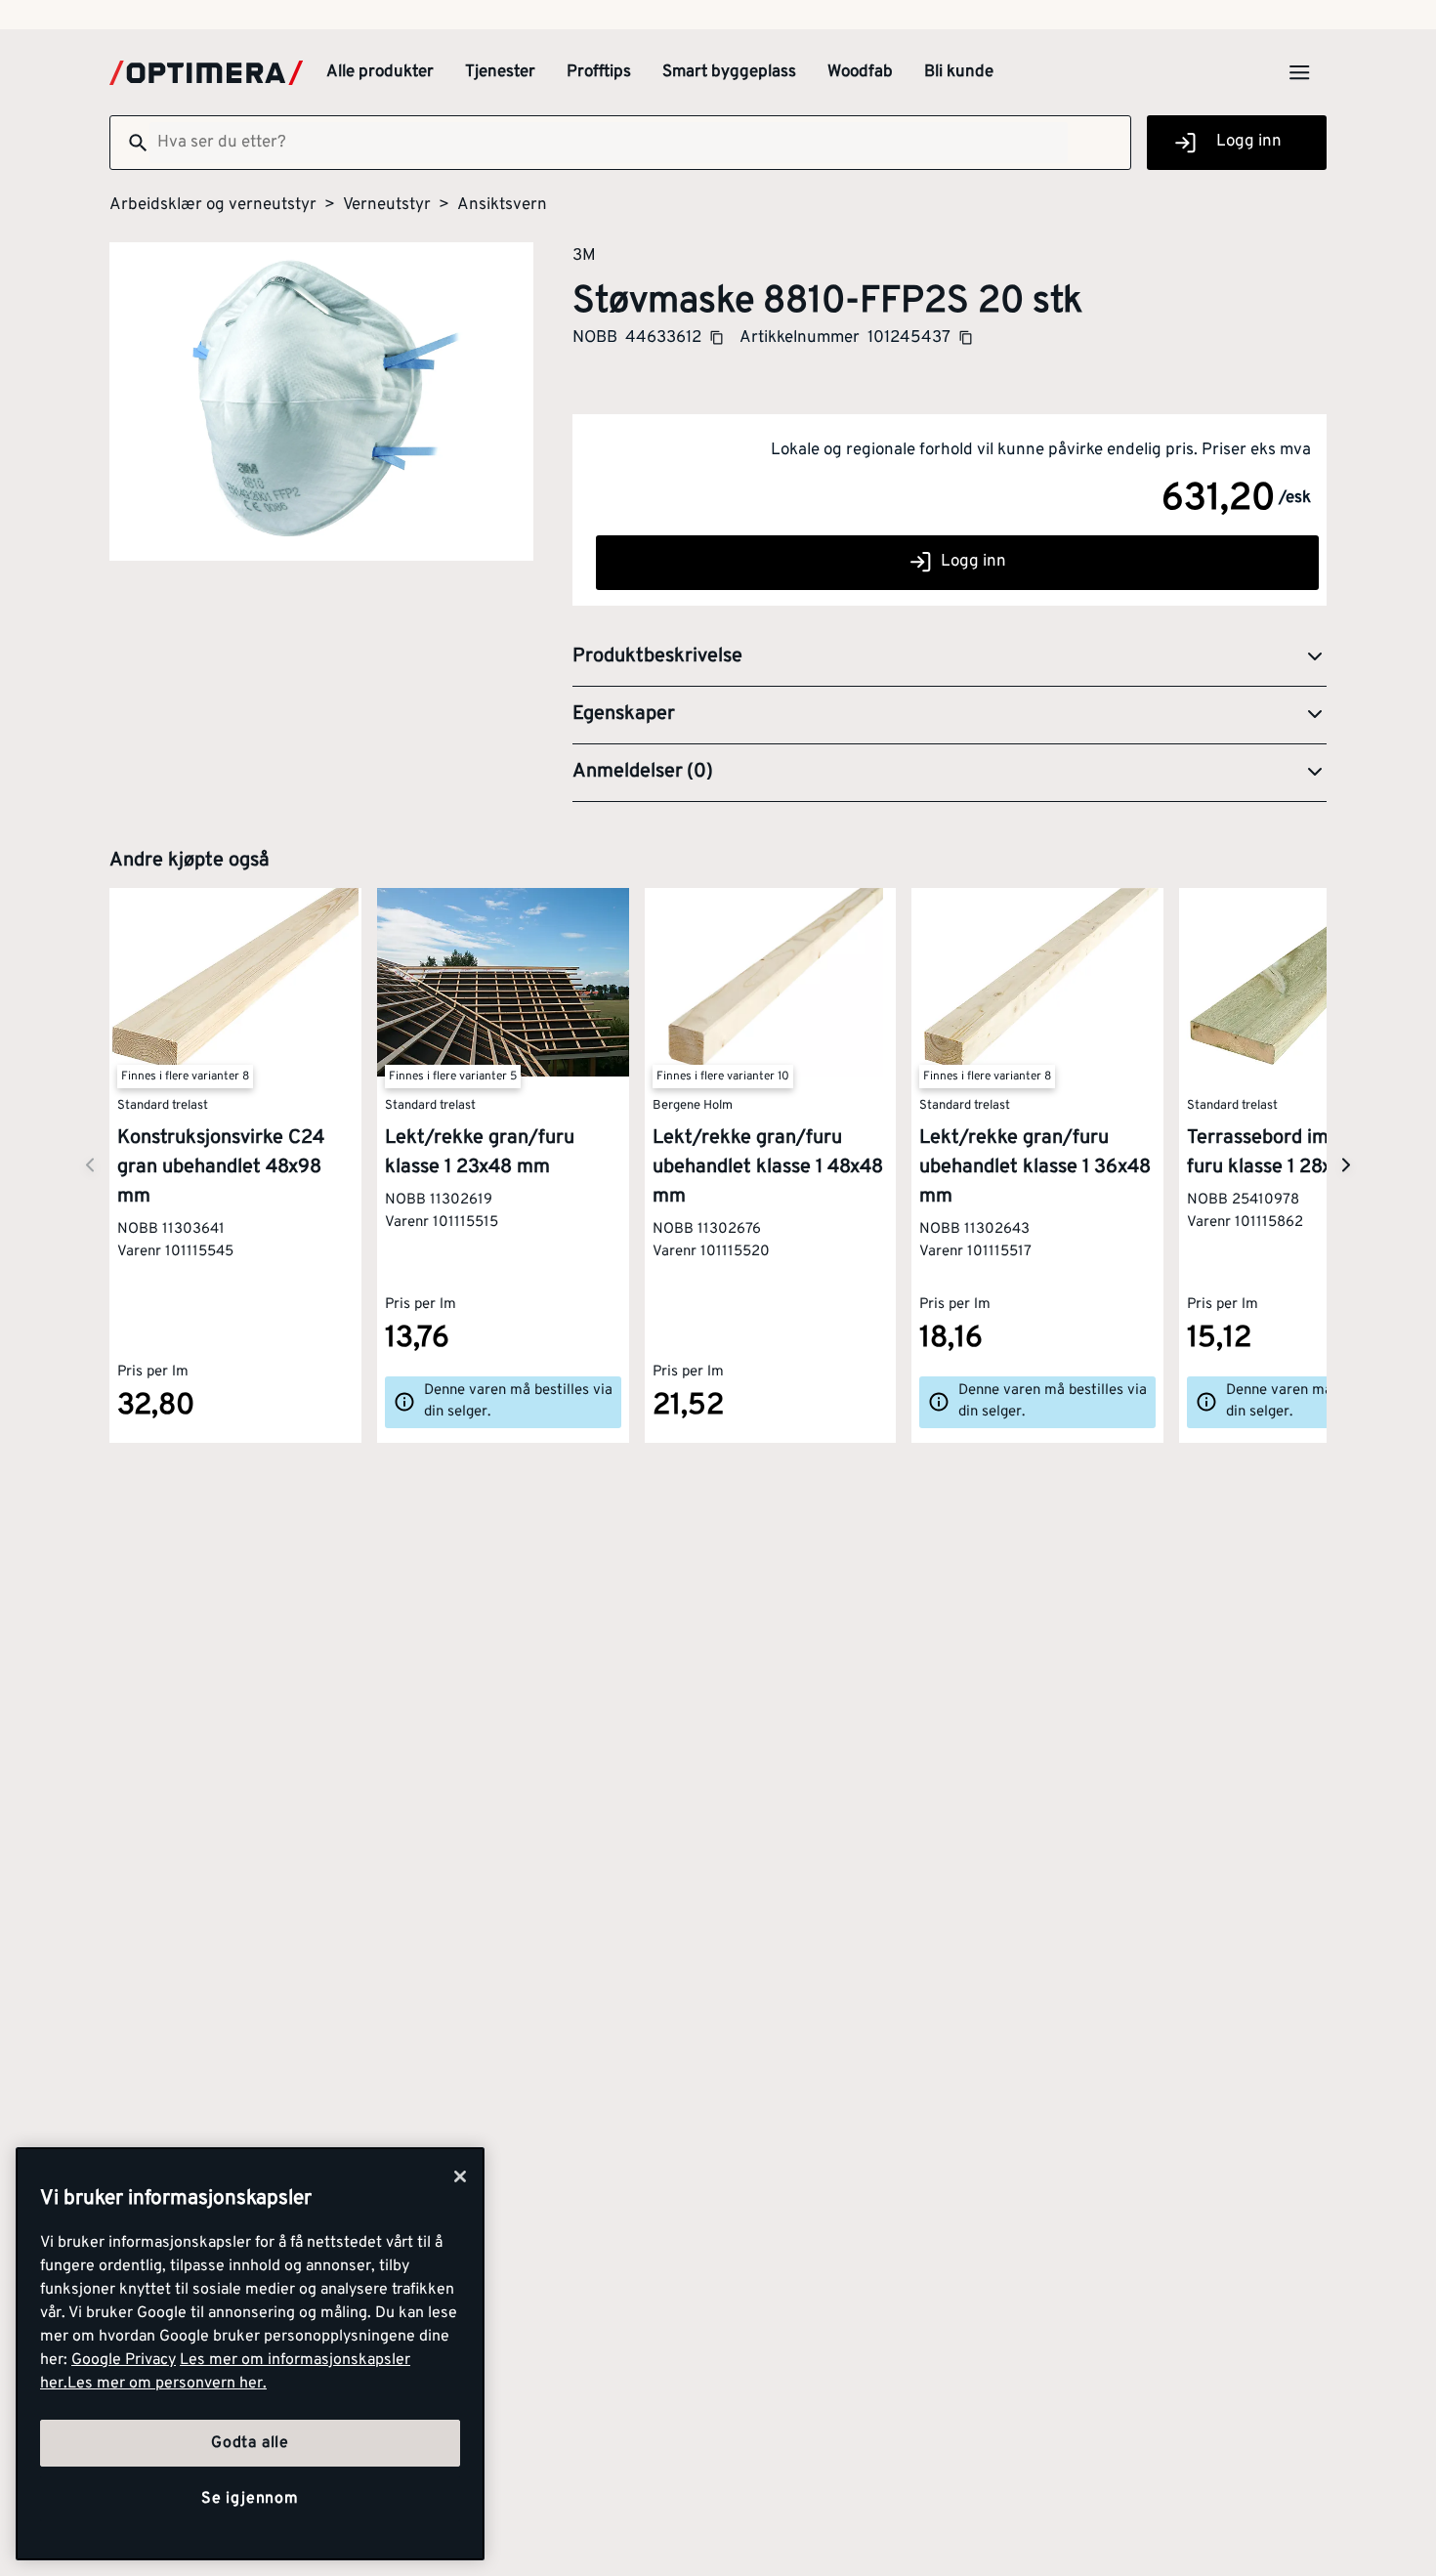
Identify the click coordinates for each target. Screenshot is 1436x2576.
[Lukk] (460, 2176)
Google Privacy (124, 2360)
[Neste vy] (90, 1166)
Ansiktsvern (502, 205)
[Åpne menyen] (1299, 72)
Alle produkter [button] (380, 72)
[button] (950, 657)
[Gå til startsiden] (206, 73)
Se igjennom (250, 2499)
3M (584, 255)
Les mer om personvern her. (167, 2384)
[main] (250, 2354)
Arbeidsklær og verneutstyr (213, 205)
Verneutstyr (387, 205)
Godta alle (250, 2443)
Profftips (599, 72)
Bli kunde (959, 72)
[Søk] (130, 143)
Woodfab (860, 72)
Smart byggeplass (729, 72)
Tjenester (500, 72)
